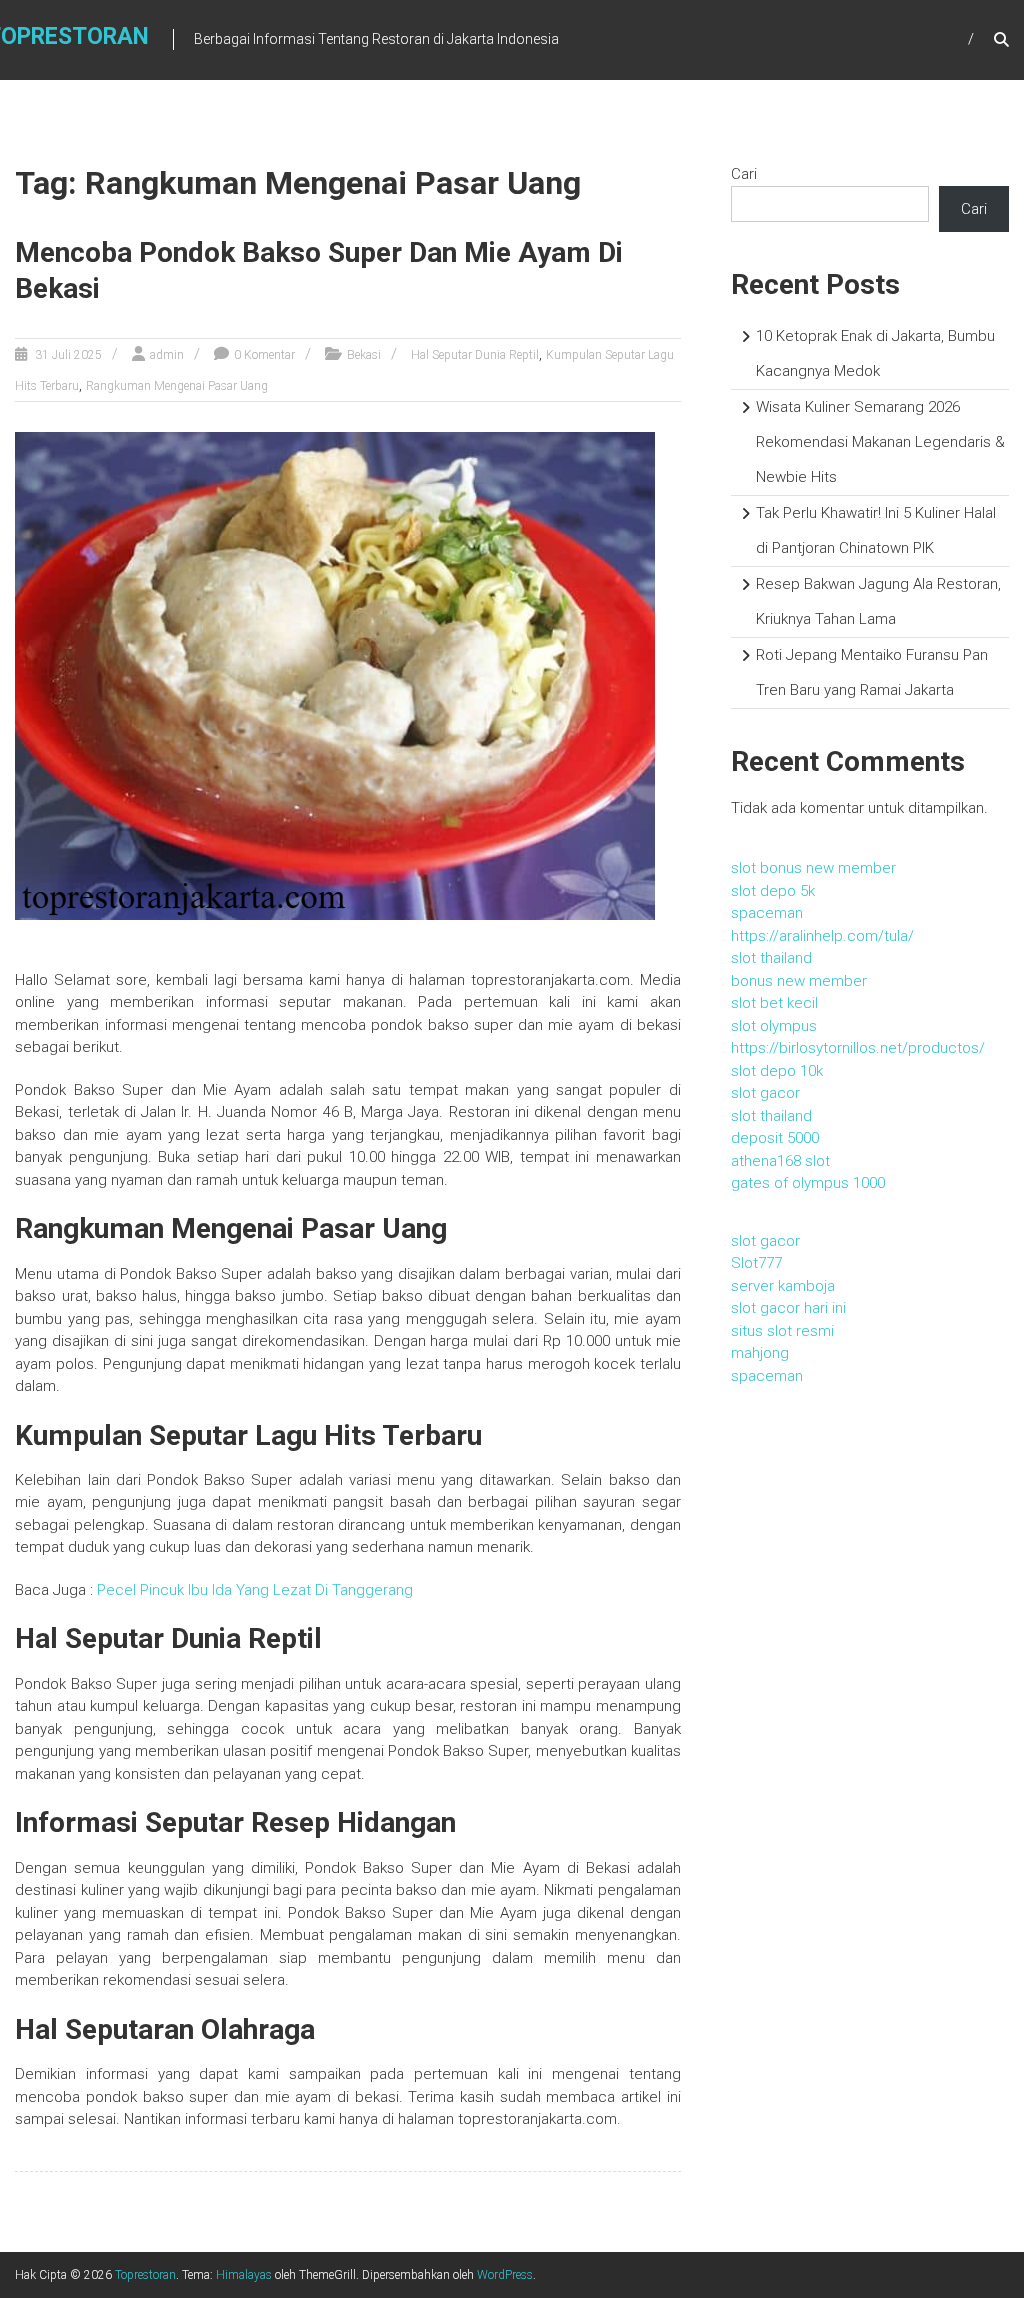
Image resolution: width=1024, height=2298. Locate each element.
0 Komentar (264, 355)
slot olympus (774, 1026)
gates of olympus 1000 (808, 1183)
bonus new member (799, 981)
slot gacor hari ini (788, 1308)
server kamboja (783, 1286)
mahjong (760, 1353)
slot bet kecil (774, 1003)
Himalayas (244, 2275)
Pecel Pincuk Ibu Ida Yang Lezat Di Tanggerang (255, 1590)
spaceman (767, 913)
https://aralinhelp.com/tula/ (822, 936)
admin (167, 355)
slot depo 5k (773, 891)
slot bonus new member (813, 868)
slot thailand (771, 958)
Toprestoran (145, 2275)
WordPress (505, 2275)
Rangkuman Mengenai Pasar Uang (177, 386)
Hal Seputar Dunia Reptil (475, 355)
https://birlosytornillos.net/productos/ (858, 1048)
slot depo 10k (777, 1071)
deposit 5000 (775, 1138)
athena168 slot (780, 1161)
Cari (744, 174)
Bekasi (364, 355)
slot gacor (765, 1093)
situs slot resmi (782, 1331)
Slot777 (756, 1263)
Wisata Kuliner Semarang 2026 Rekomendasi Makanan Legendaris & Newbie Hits (880, 442)
